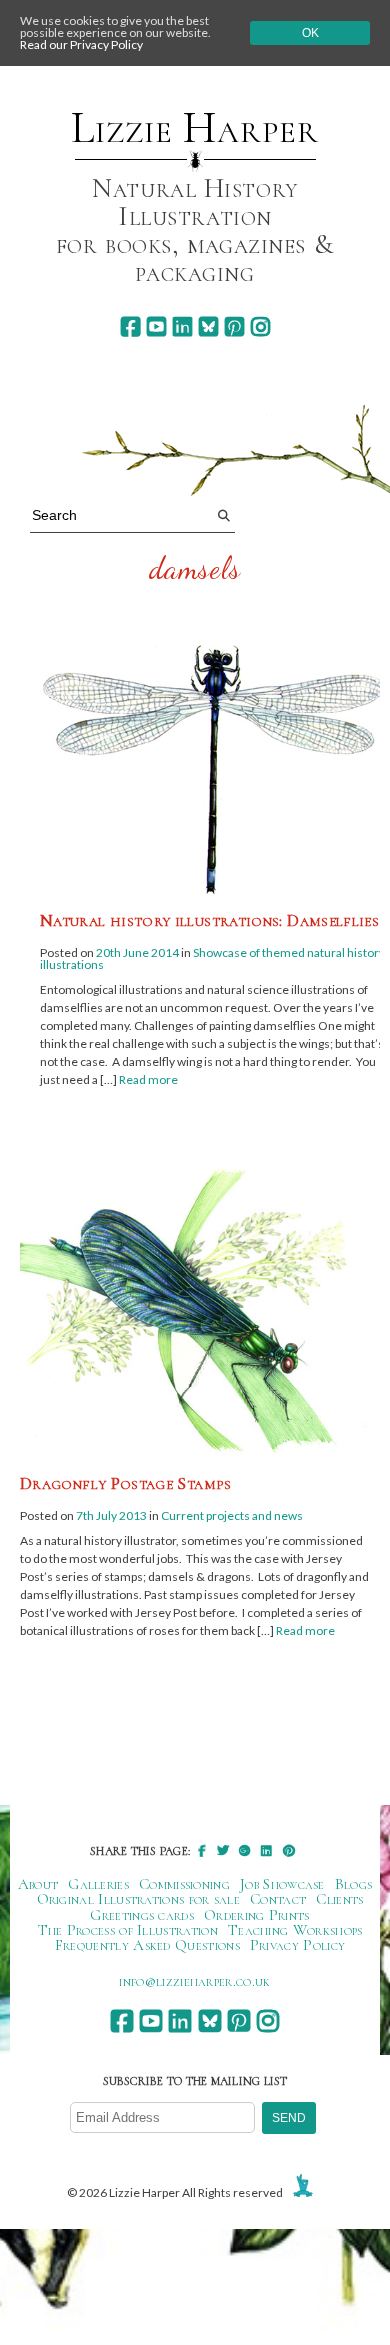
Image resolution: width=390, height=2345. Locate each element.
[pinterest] (234, 326)
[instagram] (260, 326)
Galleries (98, 1884)
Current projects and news (232, 1515)
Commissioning (184, 1884)
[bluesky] (208, 326)
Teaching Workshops (295, 1930)
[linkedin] (182, 326)
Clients (339, 1899)
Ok (310, 33)
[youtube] (156, 326)
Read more (148, 1079)
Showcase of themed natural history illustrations (212, 958)
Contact (278, 1899)
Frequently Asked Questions (147, 1945)
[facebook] (130, 326)
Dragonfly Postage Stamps (126, 1483)
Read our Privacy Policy (81, 44)
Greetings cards (142, 1915)
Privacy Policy (297, 1945)
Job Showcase (282, 1884)
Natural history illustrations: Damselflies (209, 920)
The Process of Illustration (128, 1930)
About (38, 1884)
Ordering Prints (257, 1915)
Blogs (354, 1884)
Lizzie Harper (194, 128)
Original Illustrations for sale (139, 1899)
